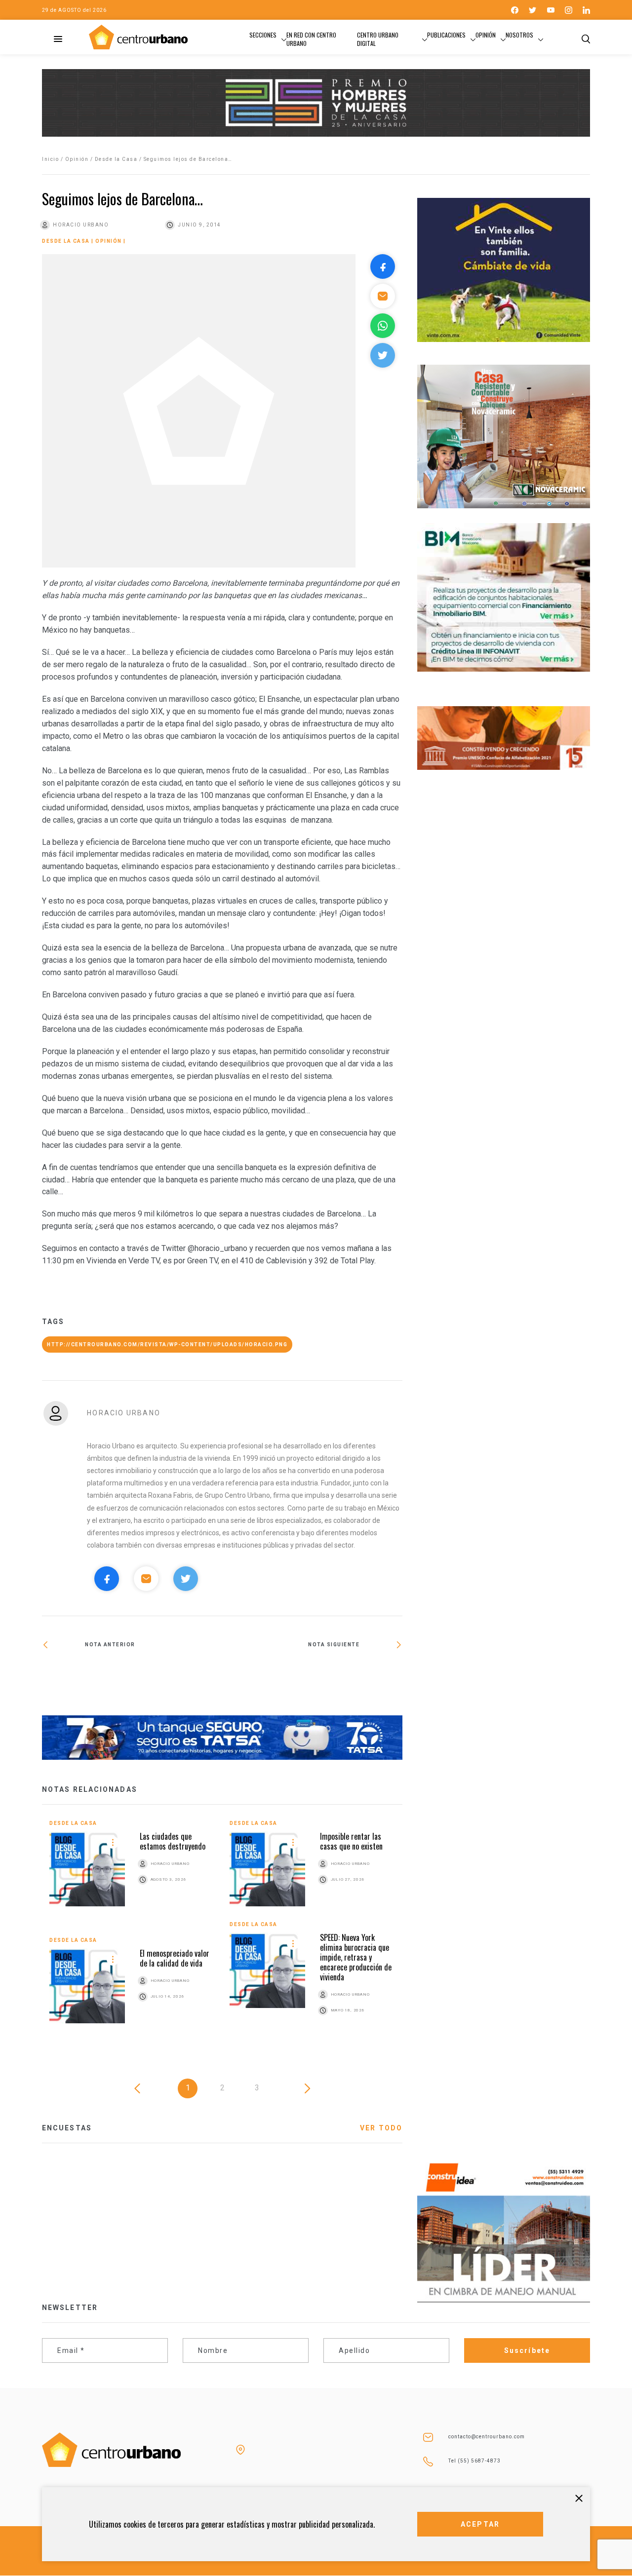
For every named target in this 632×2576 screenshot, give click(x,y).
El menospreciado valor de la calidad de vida (175, 1958)
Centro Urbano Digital (378, 39)
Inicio (50, 159)
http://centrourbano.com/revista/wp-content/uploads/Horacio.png (167, 1345)
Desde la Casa (116, 159)
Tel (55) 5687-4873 (474, 2461)
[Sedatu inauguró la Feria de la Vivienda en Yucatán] (312, 1679)
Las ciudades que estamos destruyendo (173, 1841)
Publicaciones (446, 35)
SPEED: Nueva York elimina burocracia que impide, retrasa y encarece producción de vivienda (356, 1957)
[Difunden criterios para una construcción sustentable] (132, 1679)
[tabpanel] (222, 1929)
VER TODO (381, 2128)
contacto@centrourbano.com (487, 2437)
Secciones (263, 35)
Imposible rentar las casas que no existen (351, 1841)
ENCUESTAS (67, 2128)
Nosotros (519, 35)
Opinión (486, 35)
